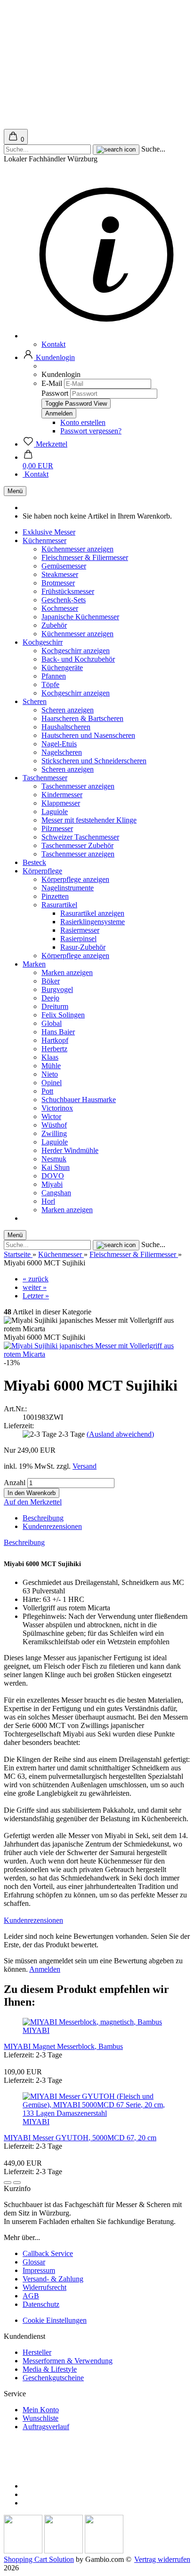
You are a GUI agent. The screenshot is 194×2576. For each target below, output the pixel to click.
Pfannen (54, 676)
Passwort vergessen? (91, 431)
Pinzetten (55, 896)
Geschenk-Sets (64, 600)
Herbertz (54, 1049)
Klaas (50, 1057)
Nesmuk (54, 1159)
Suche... (153, 149)
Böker (51, 981)
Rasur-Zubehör (83, 947)
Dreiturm (55, 1006)
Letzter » (36, 1296)
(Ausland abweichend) (120, 1434)
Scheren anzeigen (68, 710)
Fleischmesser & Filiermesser (85, 557)
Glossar (34, 2262)
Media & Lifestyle (50, 2369)
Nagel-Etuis (59, 744)
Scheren (35, 701)
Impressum (39, 2270)
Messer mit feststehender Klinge (89, 820)
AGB (31, 2296)
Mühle (51, 1066)
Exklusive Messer (49, 532)
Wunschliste (40, 2418)
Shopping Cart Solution (39, 2559)
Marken (34, 964)
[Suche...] (116, 150)
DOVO (53, 1176)
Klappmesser (61, 803)
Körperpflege (42, 871)
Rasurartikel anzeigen (92, 913)
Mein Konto (41, 2410)
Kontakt (53, 344)
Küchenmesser (44, 540)
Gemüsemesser (64, 566)
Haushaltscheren (66, 727)
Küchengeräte (62, 668)
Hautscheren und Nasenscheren (88, 735)
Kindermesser (62, 795)
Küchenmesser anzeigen (77, 549)
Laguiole (55, 812)
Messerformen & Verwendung (68, 2361)
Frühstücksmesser (68, 591)
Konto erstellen (83, 422)
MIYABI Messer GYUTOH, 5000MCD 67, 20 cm (80, 2138)
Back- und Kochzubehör (78, 659)
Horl (48, 1201)
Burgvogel (57, 989)
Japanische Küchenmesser (80, 617)
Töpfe (50, 684)
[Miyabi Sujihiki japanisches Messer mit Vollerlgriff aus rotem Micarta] (97, 1354)
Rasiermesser (80, 930)
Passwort (55, 393)
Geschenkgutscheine (53, 2378)
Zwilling (54, 1133)
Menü (15, 491)
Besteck (34, 862)
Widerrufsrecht (44, 2287)
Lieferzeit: (19, 1426)
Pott (47, 1091)
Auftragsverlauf (46, 2427)
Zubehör (54, 625)
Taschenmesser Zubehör (77, 845)
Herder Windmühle (70, 1150)
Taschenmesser (45, 778)
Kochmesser (60, 608)
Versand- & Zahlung (53, 2279)
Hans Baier (58, 1032)
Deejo (50, 998)
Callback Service (48, 2253)
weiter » (35, 1287)
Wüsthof (54, 1125)
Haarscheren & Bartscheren (82, 718)
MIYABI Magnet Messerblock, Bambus (63, 2046)
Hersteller (37, 2352)
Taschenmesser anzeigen (78, 786)
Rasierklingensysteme (93, 922)
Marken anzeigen (67, 972)
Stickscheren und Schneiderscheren (94, 761)
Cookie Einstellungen (55, 2320)
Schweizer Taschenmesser (80, 837)
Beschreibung (43, 1518)
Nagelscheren (62, 752)
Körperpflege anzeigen (75, 879)
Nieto (50, 1074)
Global (52, 1023)
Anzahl (15, 1483)
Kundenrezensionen (52, 1526)
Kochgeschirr (43, 642)
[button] (49, 357)
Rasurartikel (59, 905)
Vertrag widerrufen (162, 2559)
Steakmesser (60, 574)
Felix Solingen (63, 1015)
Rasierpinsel (78, 939)
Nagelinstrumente (68, 888)
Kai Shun (56, 1167)
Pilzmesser (57, 828)
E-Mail (52, 383)
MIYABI (36, 2030)
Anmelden (45, 1969)
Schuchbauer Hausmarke (79, 1100)
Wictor (51, 1116)
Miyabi (52, 1184)
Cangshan (56, 1193)
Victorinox (57, 1108)
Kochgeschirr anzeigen (76, 651)
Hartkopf (55, 1040)
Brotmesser (58, 583)
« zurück (36, 1279)
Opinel (52, 1083)
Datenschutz (41, 2304)
